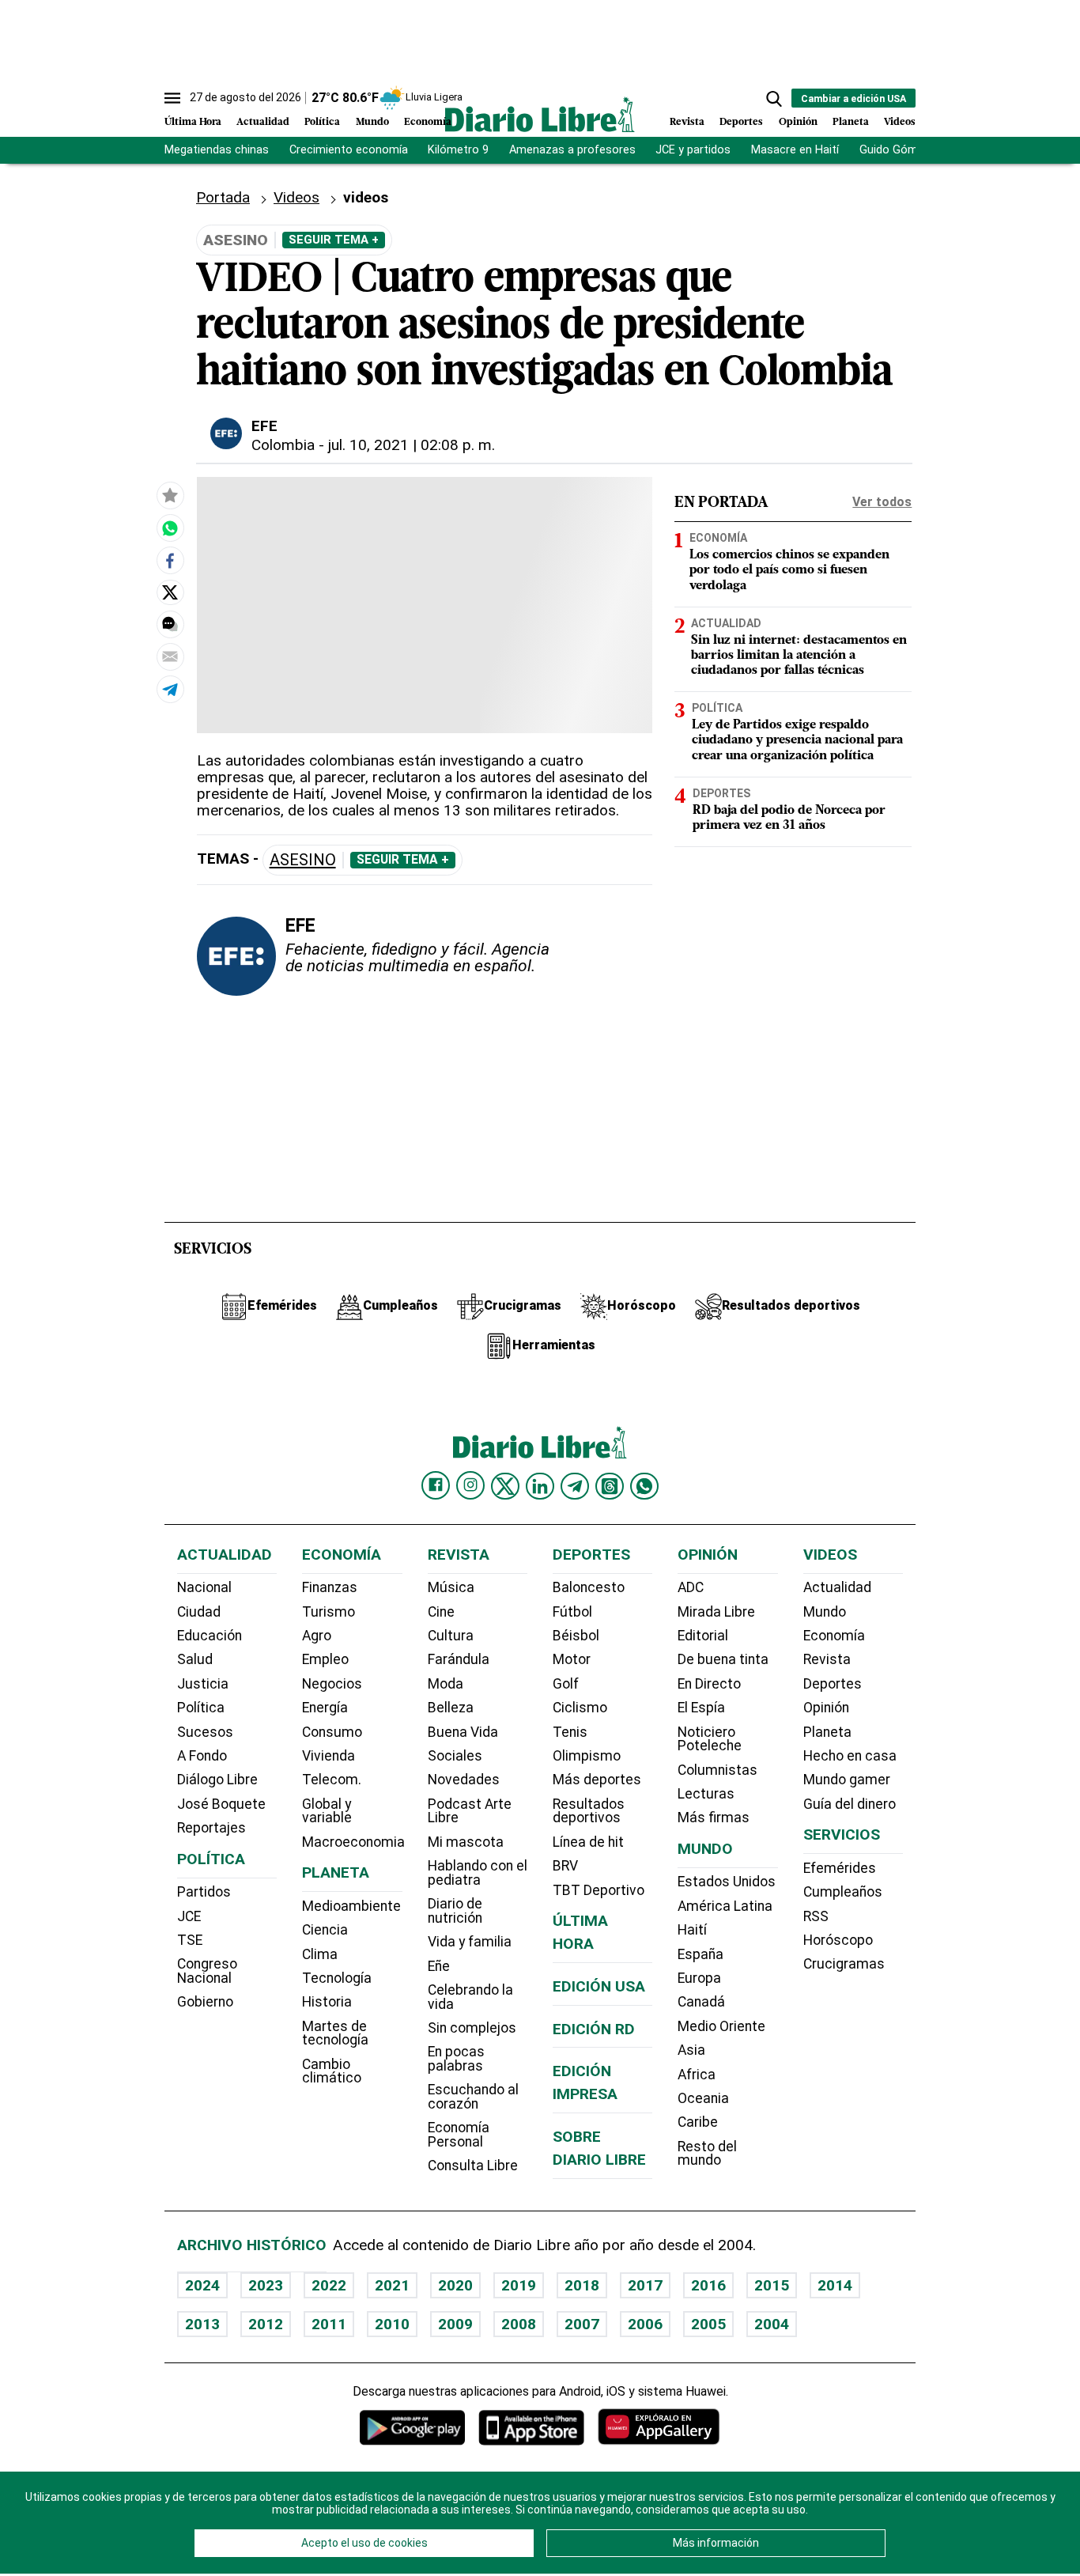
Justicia (203, 1684)
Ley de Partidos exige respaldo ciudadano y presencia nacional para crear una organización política (797, 740)
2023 (266, 2285)
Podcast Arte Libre (470, 1811)
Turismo (329, 1612)
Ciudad (199, 1612)
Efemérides (840, 1868)
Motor (572, 1659)
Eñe (439, 1966)
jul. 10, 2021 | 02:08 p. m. (412, 445)
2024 (202, 2285)
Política (322, 122)
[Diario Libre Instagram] (470, 1485)
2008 (519, 2324)
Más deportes (597, 1780)
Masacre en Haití (795, 150)
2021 (392, 2285)
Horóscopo (838, 1940)
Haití (692, 1930)
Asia (691, 2050)
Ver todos (882, 502)
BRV (565, 1866)
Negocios (332, 1684)
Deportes (741, 122)
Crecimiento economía (349, 150)
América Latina (725, 1906)
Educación (210, 1636)
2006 (645, 2324)
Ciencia (325, 1930)
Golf (566, 1684)
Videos (900, 122)
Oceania (703, 2098)
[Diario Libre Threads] (610, 1486)
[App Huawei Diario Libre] (659, 2427)
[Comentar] (170, 624)
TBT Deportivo (599, 1890)
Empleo (325, 1659)
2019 (519, 2285)
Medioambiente (351, 1906)
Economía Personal (459, 2135)
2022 (329, 2285)
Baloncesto (589, 1587)
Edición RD (594, 2029)
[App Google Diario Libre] (413, 2427)
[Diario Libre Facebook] (436, 1485)
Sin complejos (472, 2028)
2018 (582, 2285)
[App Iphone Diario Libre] (531, 2427)
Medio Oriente (721, 2026)
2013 (202, 2324)
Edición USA (599, 1986)
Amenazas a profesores (572, 150)
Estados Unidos (727, 1882)
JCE (189, 1916)
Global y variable (327, 1811)
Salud (195, 1659)
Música (451, 1587)
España (700, 1954)
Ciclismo (580, 1708)
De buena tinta (723, 1659)
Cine (441, 1612)
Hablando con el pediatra (478, 1873)
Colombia (283, 445)
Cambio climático (332, 2071)
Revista (687, 122)
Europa (699, 1978)
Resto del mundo (707, 2154)
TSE (190, 1940)
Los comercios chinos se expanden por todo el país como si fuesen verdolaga (789, 570)
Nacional (204, 1587)
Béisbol (576, 1636)
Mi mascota (466, 1842)
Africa (697, 2075)
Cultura (451, 1636)
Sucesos (205, 1732)
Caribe (698, 2122)
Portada (223, 197)
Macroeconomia (353, 1842)
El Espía (701, 1708)
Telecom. (332, 1780)
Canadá (701, 2002)
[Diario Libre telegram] (575, 1486)
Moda (446, 1684)
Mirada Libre (716, 1612)
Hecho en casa (850, 1756)
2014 (835, 2285)
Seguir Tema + (334, 240)
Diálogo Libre (217, 1780)
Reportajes (211, 1828)
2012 (266, 2324)
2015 (772, 2285)
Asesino (303, 860)
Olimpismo (587, 1756)
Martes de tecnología (335, 2033)
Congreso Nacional (207, 1971)
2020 (455, 2285)
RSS (816, 1916)
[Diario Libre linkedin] (540, 1486)
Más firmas (714, 1818)
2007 (582, 2324)
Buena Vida (463, 1732)
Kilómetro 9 (458, 150)
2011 (329, 2324)
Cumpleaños (843, 1892)
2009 (455, 2324)
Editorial (703, 1636)
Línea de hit (588, 1842)
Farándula (459, 1659)
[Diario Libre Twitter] (505, 1486)
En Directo (709, 1684)
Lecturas (706, 1794)
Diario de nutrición (455, 1911)
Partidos (204, 1892)
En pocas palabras (456, 2059)
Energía (325, 1708)
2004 (772, 2324)
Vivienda (329, 1756)
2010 (392, 2324)
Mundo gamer (847, 1780)
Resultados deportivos (589, 1811)
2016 (708, 2285)
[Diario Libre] (540, 114)
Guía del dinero (850, 1804)
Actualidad (263, 122)
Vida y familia (470, 1942)
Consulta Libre (473, 2166)
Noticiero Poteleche (710, 1739)
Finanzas (330, 1587)
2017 (645, 2285)
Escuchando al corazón (473, 2097)
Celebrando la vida (470, 1997)
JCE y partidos (693, 150)
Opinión (798, 122)
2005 (708, 2324)
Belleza (451, 1708)
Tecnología (337, 1978)
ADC (691, 1587)
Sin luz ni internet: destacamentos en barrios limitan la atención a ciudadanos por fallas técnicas (799, 656)
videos (366, 197)
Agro (317, 1636)
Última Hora (193, 122)
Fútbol (572, 1612)
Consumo (332, 1732)
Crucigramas (844, 1964)
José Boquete (221, 1804)
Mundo (372, 122)
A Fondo (202, 1756)
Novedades (464, 1780)
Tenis (570, 1732)
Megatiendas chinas (217, 150)
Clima (320, 1954)
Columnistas (717, 1770)
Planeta (851, 122)
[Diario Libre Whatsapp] (644, 1486)
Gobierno (205, 2002)
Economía (428, 122)
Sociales (455, 1756)
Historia (327, 2002)
